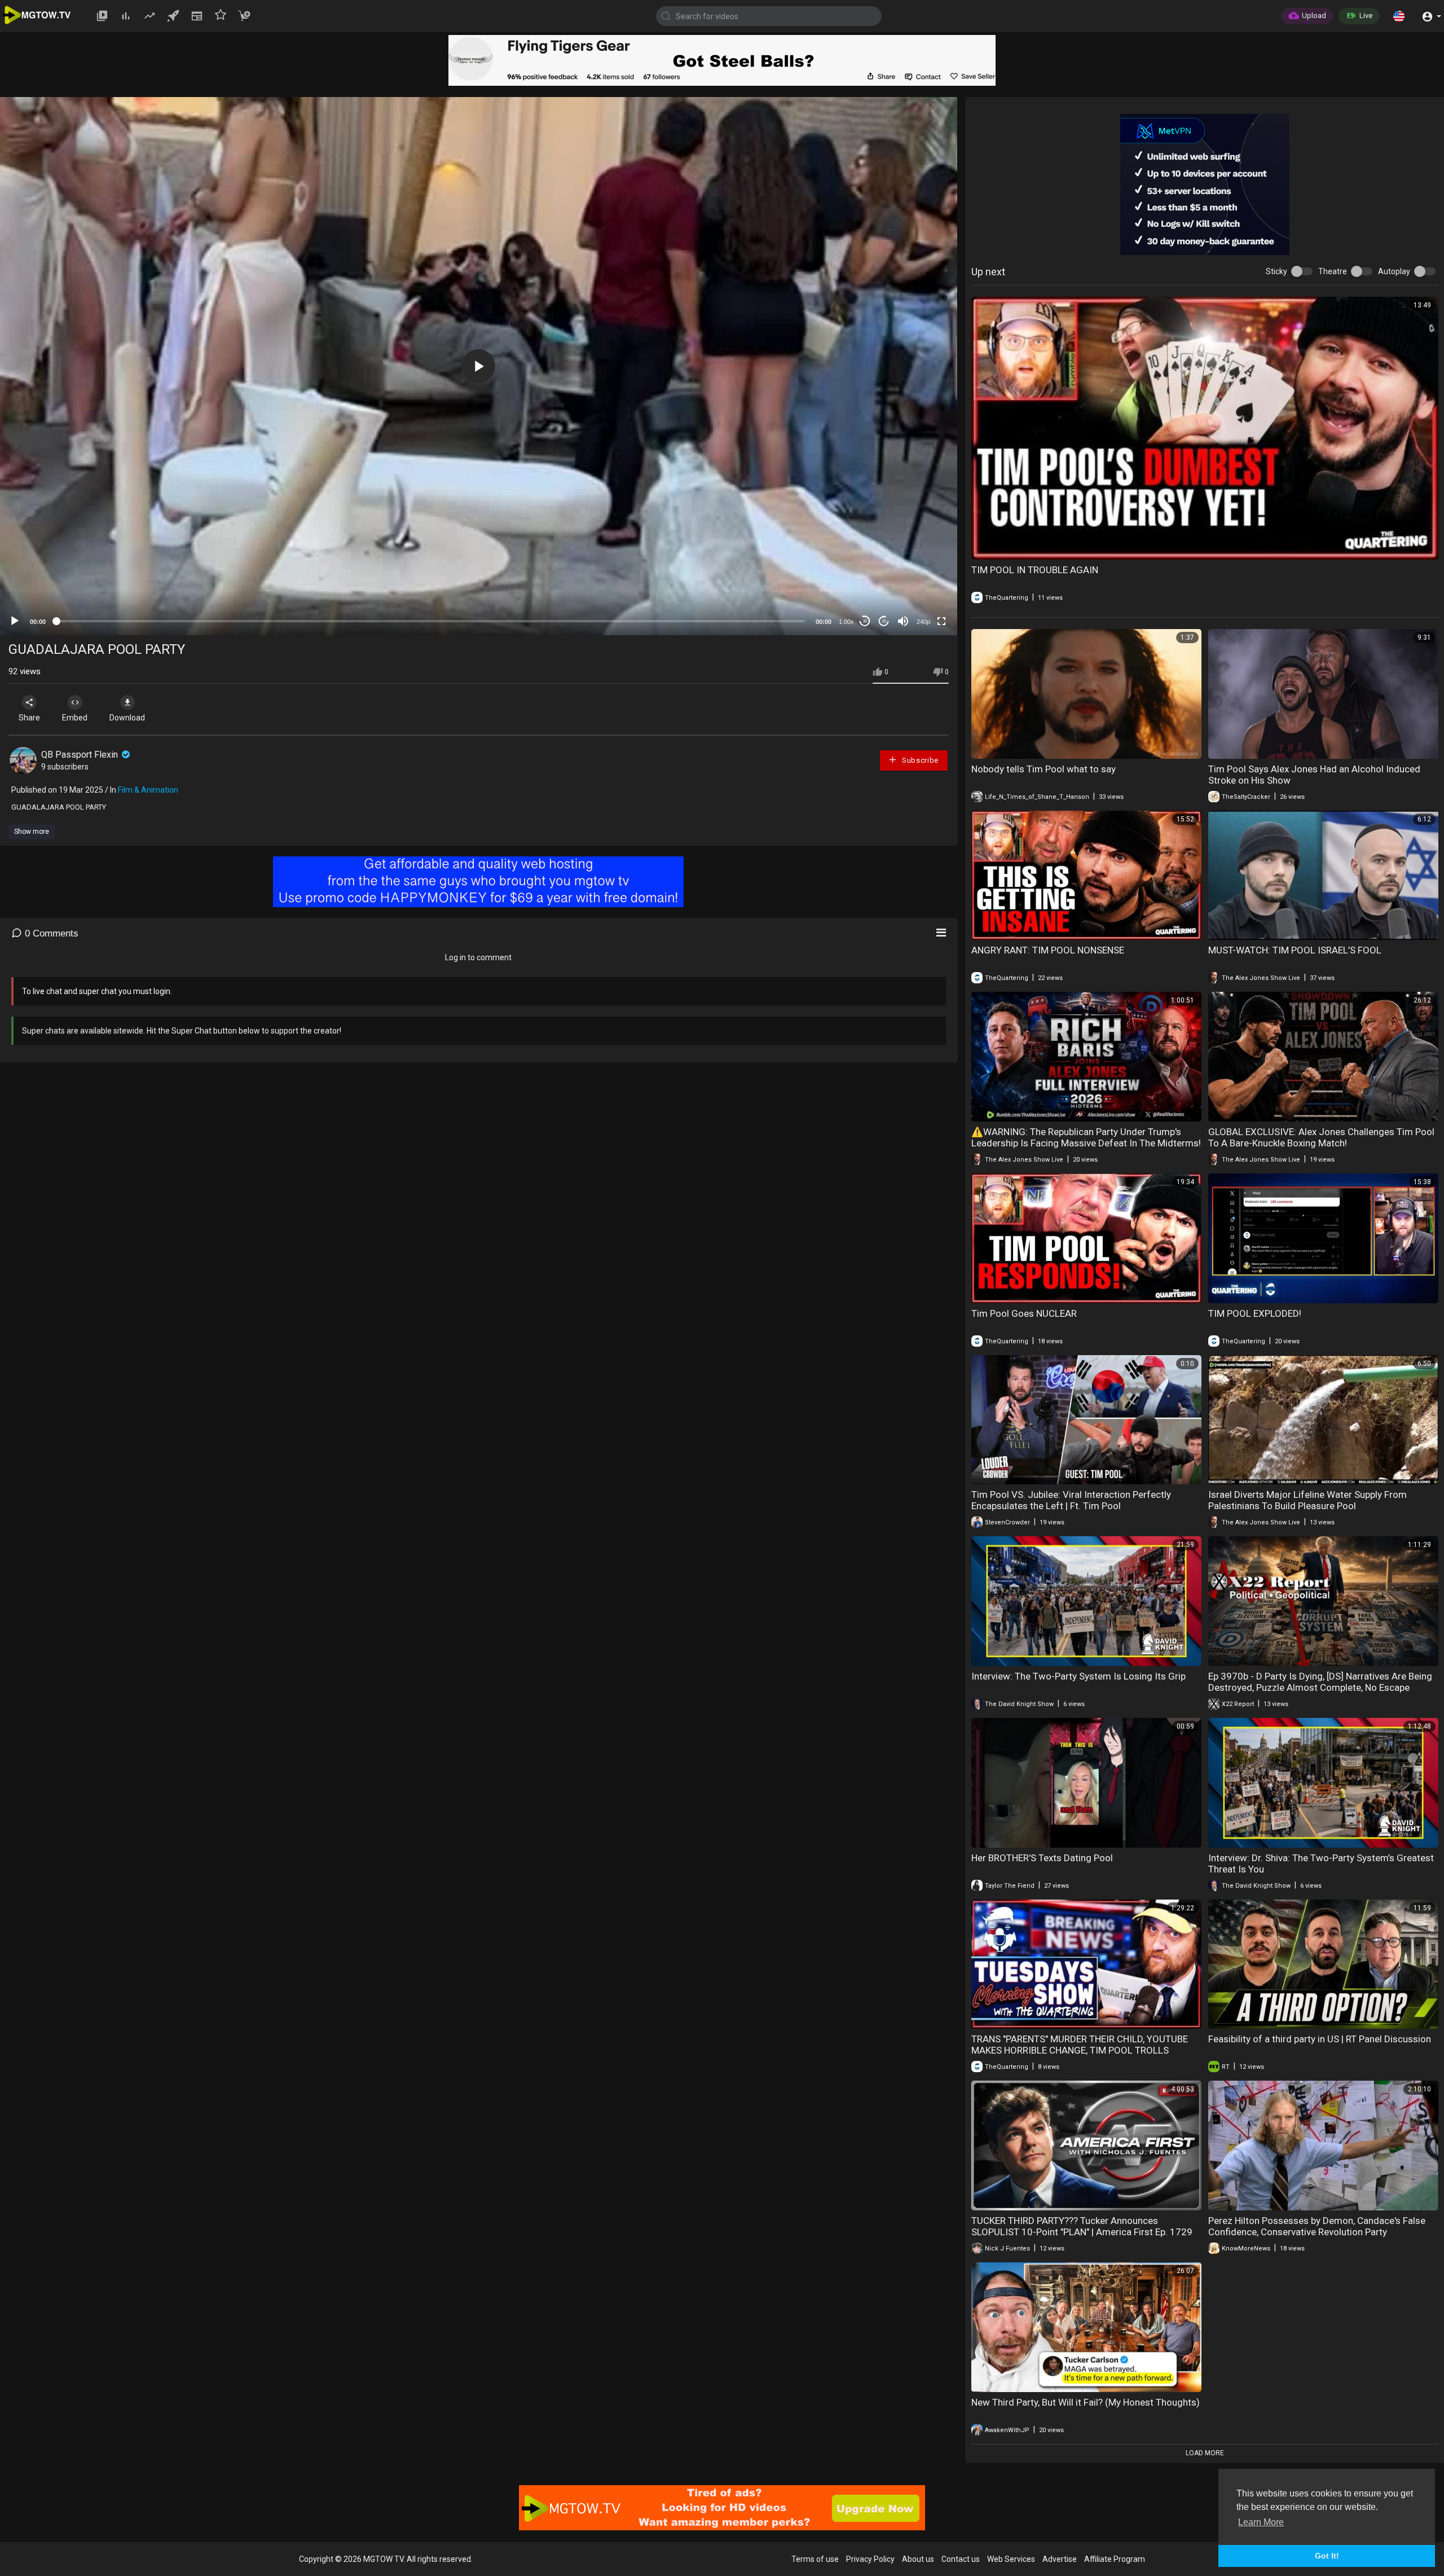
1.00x (846, 622)
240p (923, 622)
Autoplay (1394, 271)
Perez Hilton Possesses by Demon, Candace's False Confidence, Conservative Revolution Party (1317, 2226)
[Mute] (903, 621)
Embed (75, 718)
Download (127, 718)
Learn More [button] (1261, 2522)
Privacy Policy (870, 2559)
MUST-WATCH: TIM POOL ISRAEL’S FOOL (1295, 950)
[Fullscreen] (941, 621)
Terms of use (815, 2559)
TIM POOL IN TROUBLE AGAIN (1035, 570)
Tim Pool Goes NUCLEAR (1024, 1313)
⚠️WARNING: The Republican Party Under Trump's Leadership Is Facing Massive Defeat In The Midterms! (1086, 1137)
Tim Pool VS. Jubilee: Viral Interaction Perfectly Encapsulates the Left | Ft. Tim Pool (1071, 1500)
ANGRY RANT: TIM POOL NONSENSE (1048, 950)
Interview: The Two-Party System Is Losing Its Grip (1078, 1676)
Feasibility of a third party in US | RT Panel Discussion (1320, 2039)
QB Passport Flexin (81, 755)
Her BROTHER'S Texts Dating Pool (1042, 1858)
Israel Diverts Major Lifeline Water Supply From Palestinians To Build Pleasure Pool (1307, 1500)
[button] (1399, 16)
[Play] (15, 621)
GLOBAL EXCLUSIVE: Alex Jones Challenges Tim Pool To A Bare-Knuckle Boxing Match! (1321, 1137)
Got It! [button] (1327, 2556)
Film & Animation (148, 790)
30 (865, 621)
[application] (479, 366)
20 (884, 621)
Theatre (1333, 271)
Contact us (961, 2559)
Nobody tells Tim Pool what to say (1044, 769)
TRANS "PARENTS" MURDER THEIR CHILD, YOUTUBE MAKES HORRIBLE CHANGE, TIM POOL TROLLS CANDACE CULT (1080, 2050)
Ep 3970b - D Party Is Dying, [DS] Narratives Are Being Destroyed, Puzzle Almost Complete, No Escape (1320, 1682)
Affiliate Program (1115, 2559)
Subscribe (919, 760)
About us (918, 2559)
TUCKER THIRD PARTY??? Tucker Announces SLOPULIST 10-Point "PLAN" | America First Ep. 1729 (1082, 2226)
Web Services (1011, 2559)
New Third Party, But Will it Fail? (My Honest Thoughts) (1086, 2402)
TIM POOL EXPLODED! (1255, 1313)
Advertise (1060, 2559)
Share (29, 718)
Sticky (1276, 271)
